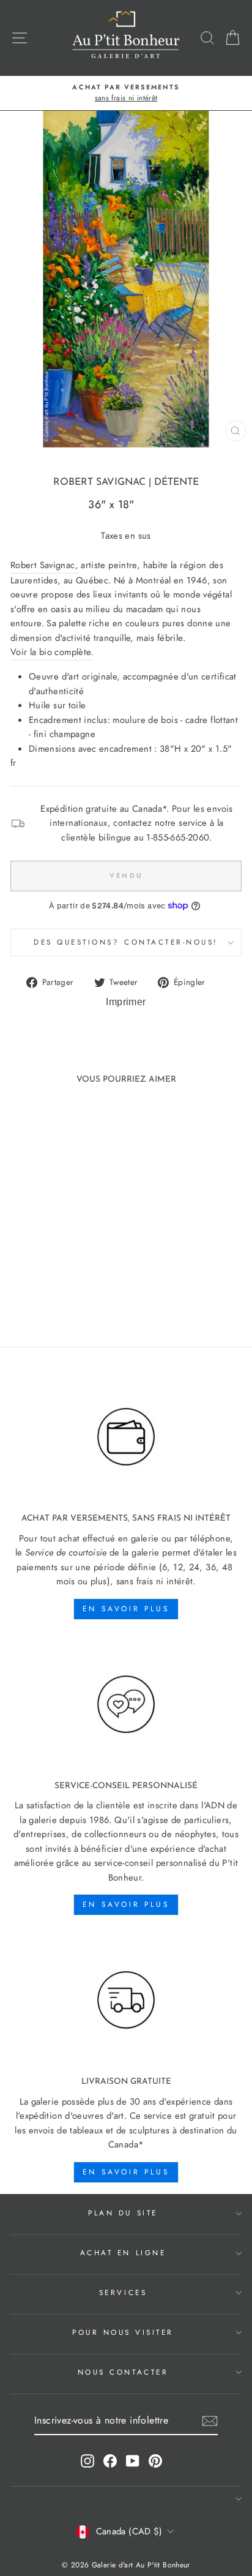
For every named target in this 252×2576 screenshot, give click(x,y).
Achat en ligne (123, 2252)
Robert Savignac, (44, 565)
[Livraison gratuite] (126, 2000)
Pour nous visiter (123, 2332)
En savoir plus (126, 1609)
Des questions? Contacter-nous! (126, 942)
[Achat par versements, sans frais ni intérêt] (126, 1437)
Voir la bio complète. (52, 652)
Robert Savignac (99, 482)
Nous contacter (123, 2372)
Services (123, 2292)
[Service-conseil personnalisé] (126, 1705)
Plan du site (123, 2213)
